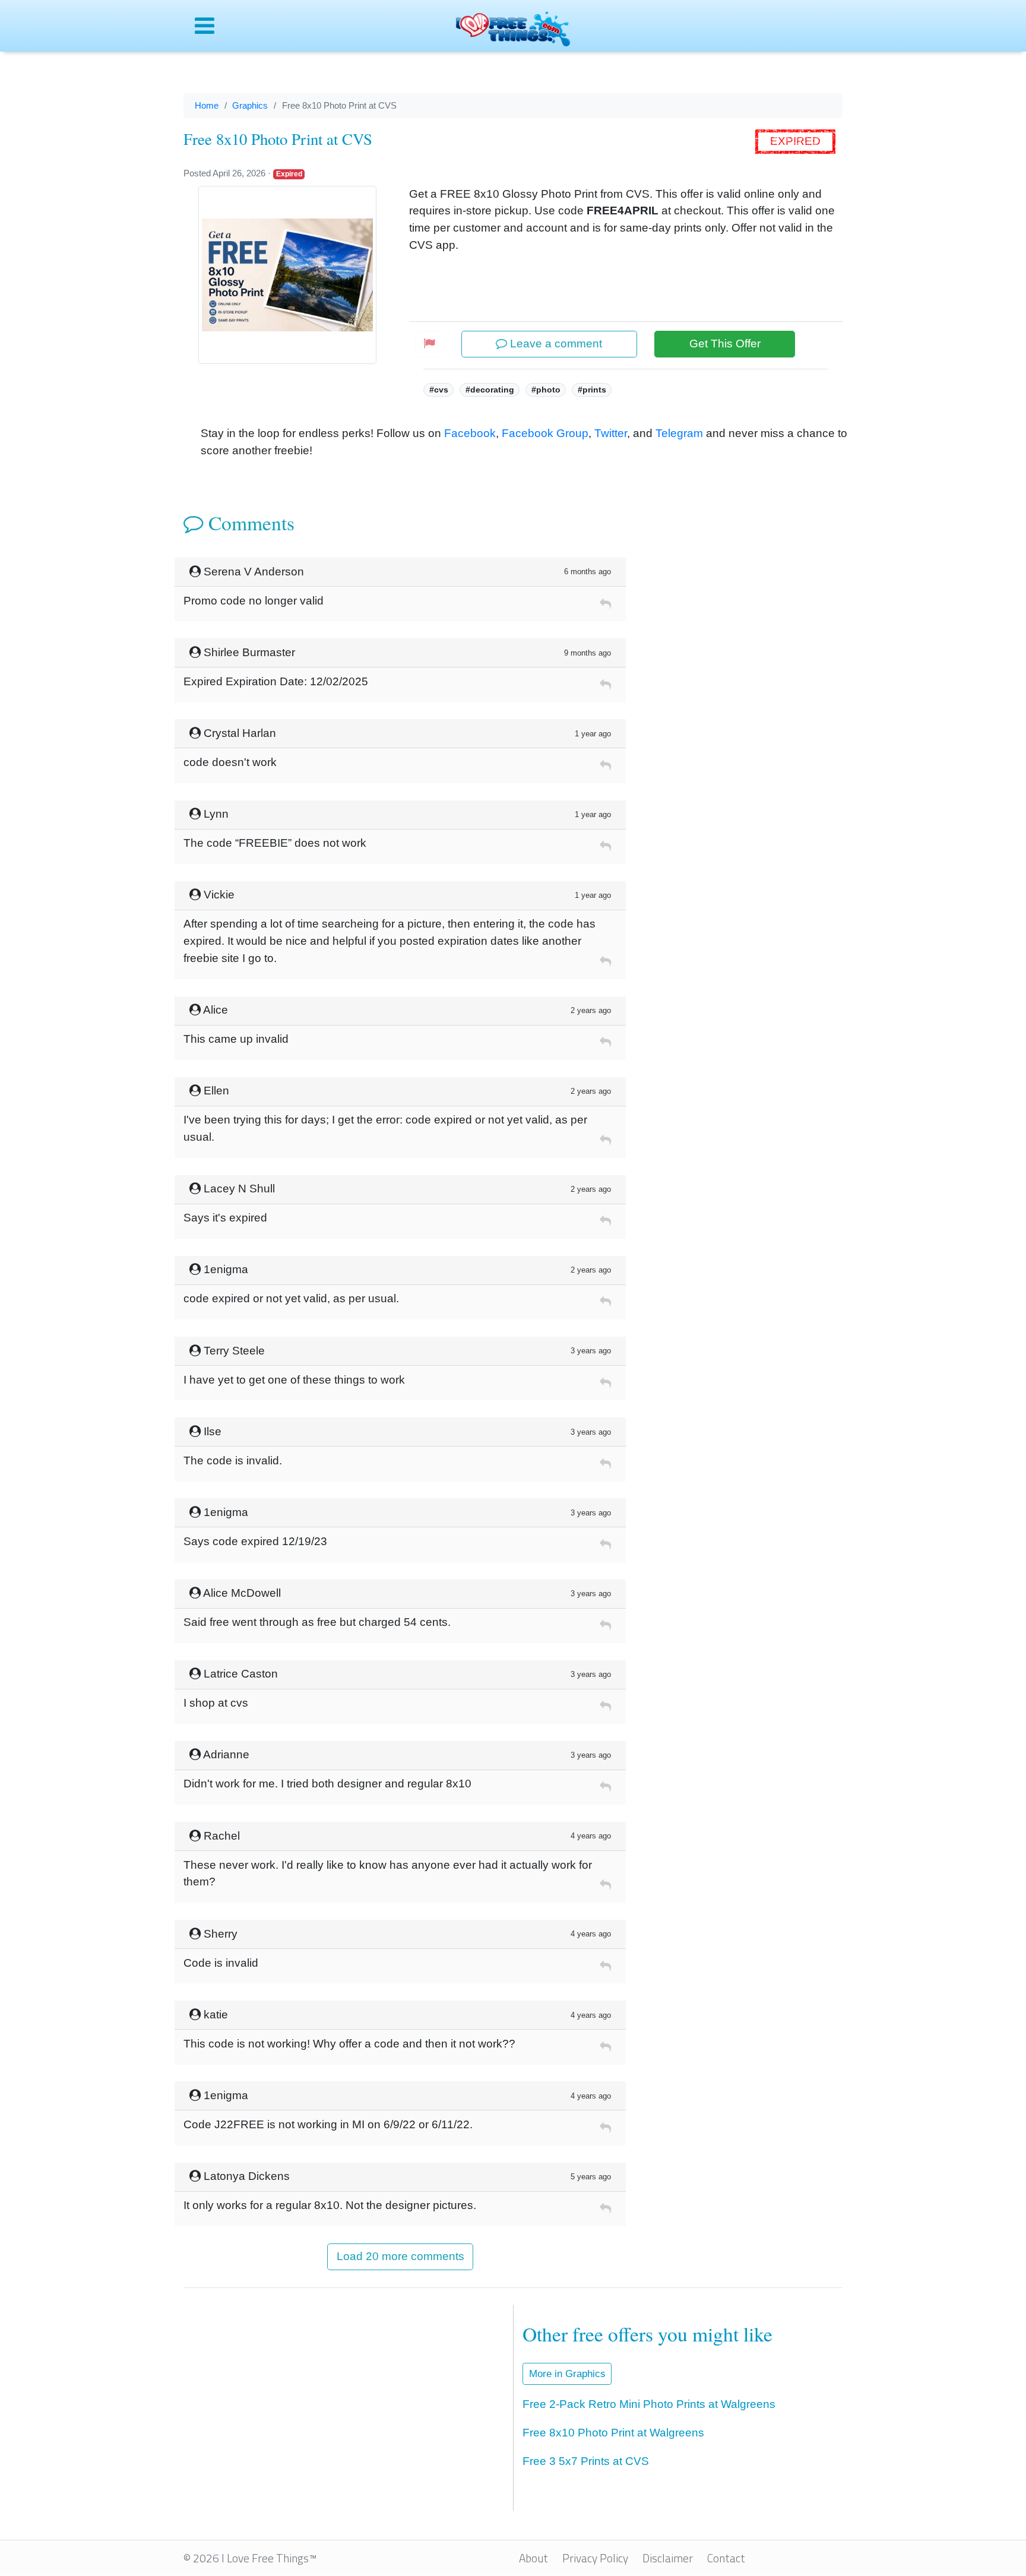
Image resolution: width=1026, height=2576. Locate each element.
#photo (546, 390)
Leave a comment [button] (555, 344)
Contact (726, 2558)
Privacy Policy (595, 2558)
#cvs (439, 390)
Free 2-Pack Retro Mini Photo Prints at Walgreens (649, 2404)
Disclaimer (668, 2558)
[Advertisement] (739, 736)
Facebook (470, 433)
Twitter (611, 433)
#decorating (490, 390)
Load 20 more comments (400, 2256)
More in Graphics (567, 2374)
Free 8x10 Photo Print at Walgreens (613, 2433)
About (533, 2558)
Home (207, 105)
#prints (592, 390)
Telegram (679, 433)
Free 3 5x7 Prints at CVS (586, 2461)
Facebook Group (545, 433)
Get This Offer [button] (725, 344)
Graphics (250, 105)
